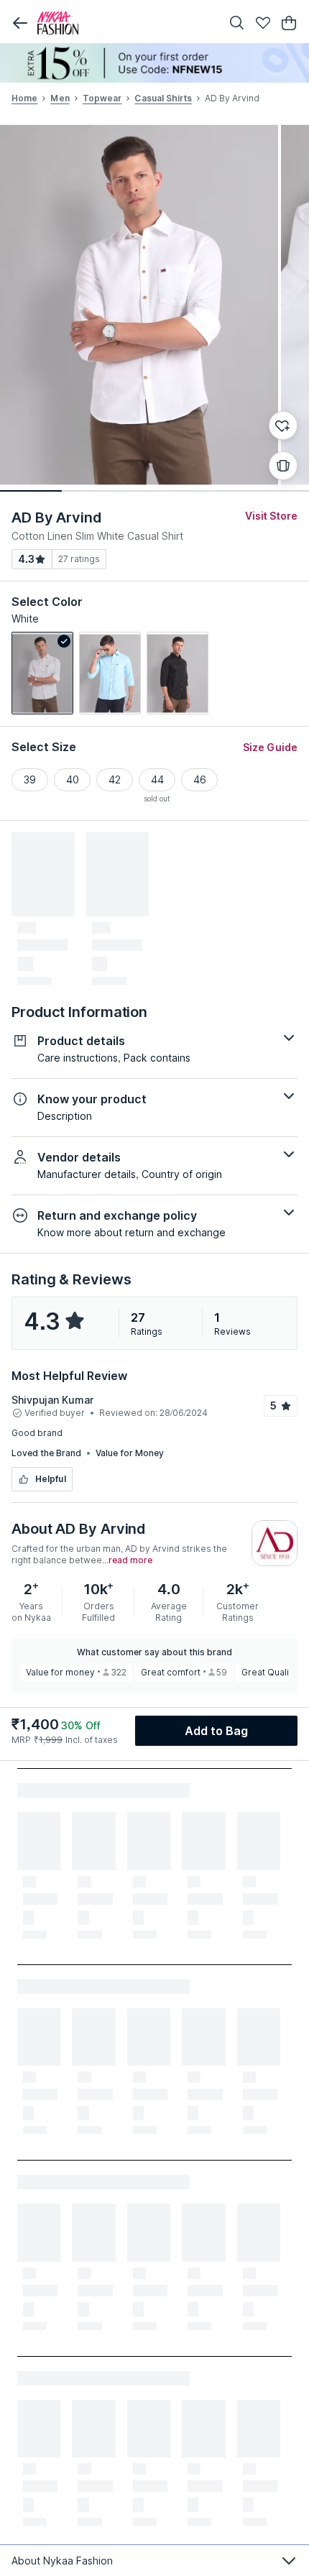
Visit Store (271, 516)
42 (115, 779)
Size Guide (270, 747)
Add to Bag (217, 1731)
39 (30, 779)
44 (157, 779)
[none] (154, 63)
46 (200, 779)
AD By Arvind (56, 517)
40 (73, 779)
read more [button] (130, 1560)
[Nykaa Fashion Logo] (126, 23)
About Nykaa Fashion (62, 2561)
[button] (20, 23)
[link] (42, 673)
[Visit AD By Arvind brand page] (275, 1543)
